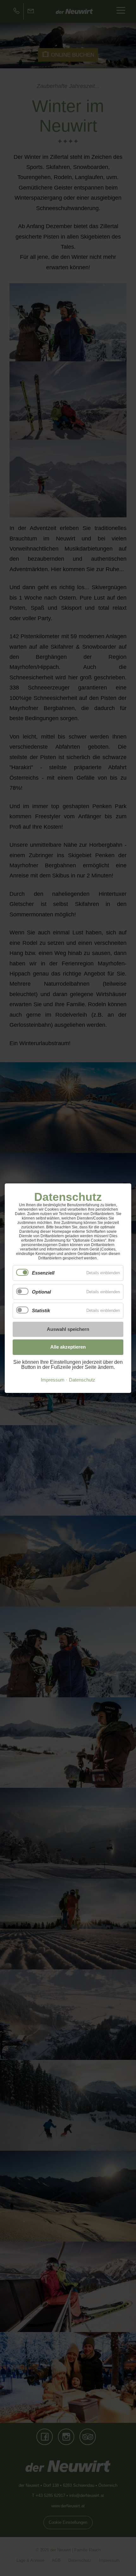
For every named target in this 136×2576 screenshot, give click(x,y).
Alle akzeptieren (68, 1347)
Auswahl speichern (68, 1329)
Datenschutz (82, 1380)
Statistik (41, 1310)
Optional (41, 1291)
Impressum (53, 1380)
